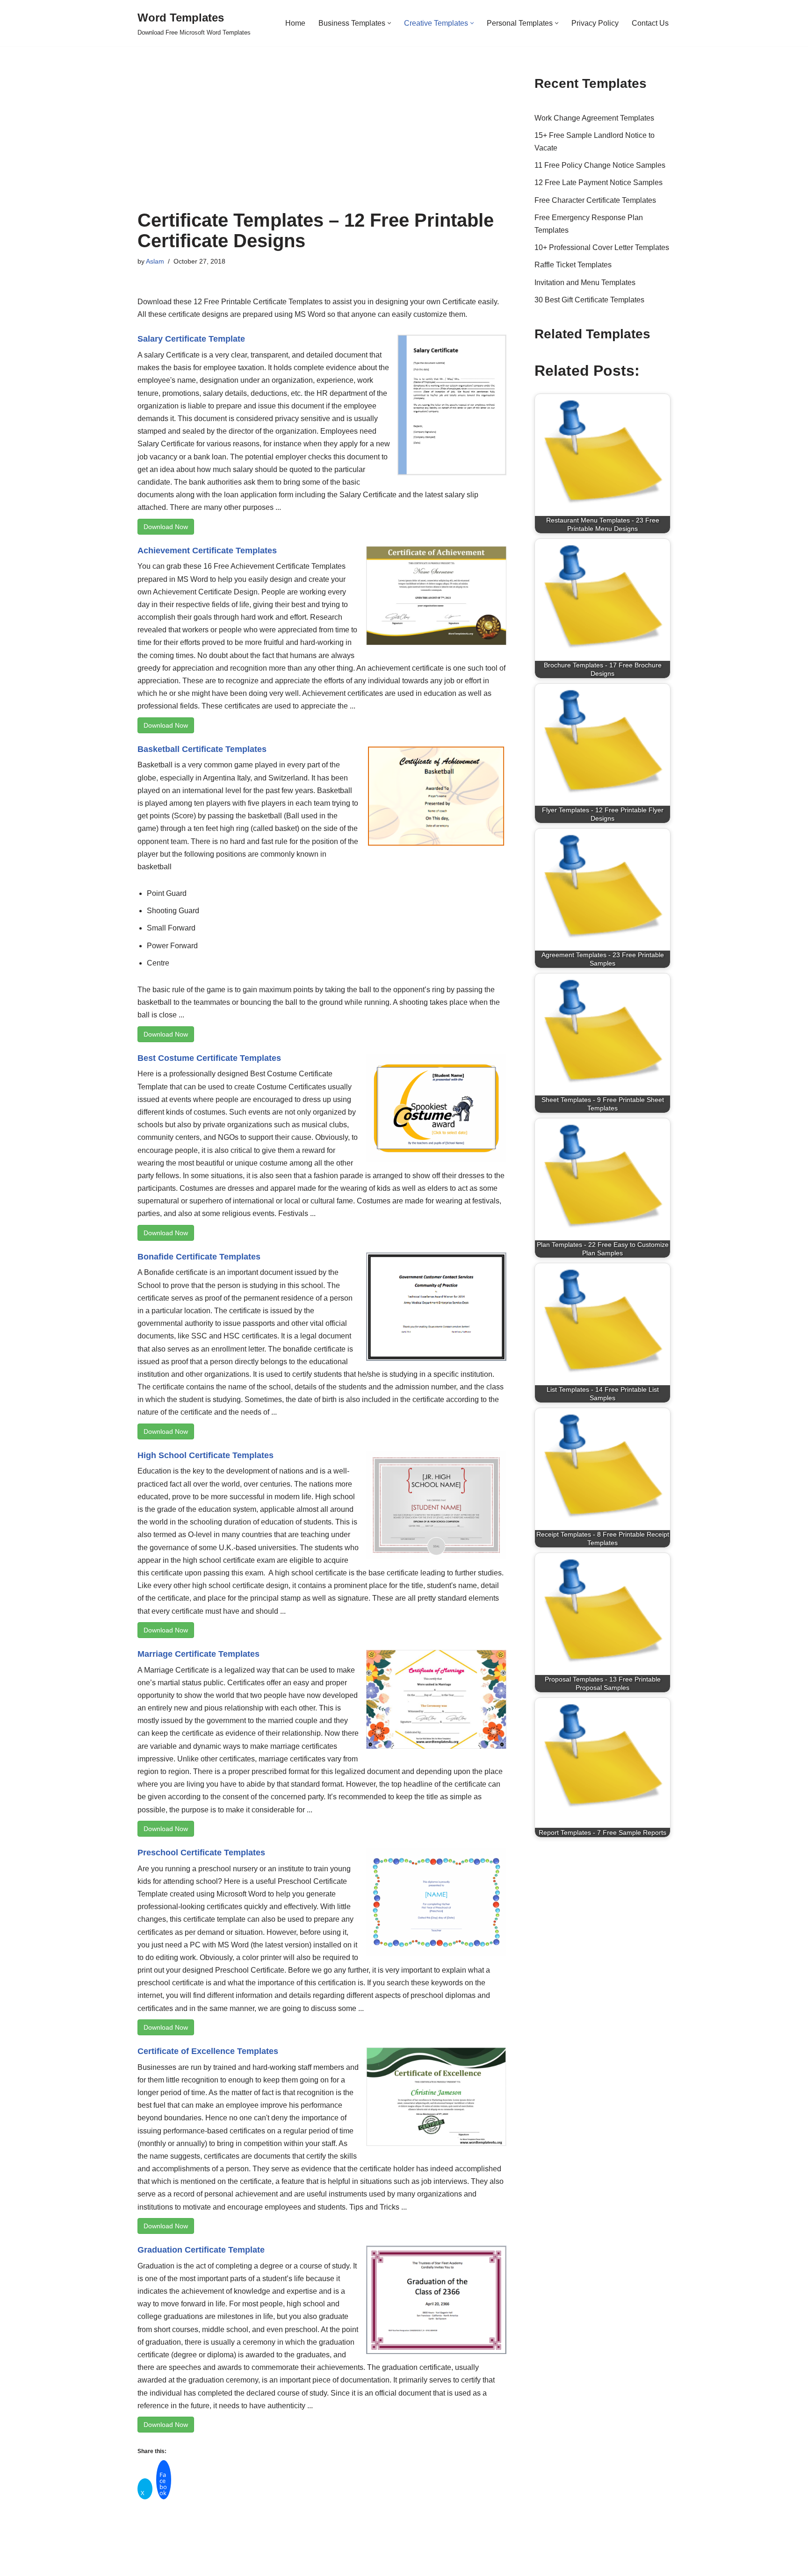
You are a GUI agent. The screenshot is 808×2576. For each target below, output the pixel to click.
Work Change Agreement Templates (594, 118)
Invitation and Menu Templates (585, 283)
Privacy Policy (595, 23)
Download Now (166, 527)
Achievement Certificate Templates (207, 551)
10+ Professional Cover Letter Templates (602, 247)
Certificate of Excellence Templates (208, 2051)
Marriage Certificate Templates (198, 1654)
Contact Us (650, 23)
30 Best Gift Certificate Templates (589, 300)
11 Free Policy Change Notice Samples (600, 165)
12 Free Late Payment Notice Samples (599, 182)
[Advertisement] (322, 140)
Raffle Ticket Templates (573, 265)
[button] (389, 23)
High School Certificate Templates (206, 1455)
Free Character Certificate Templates (595, 200)
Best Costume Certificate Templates (209, 1058)
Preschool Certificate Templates (201, 1853)
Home (295, 23)
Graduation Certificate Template (201, 2250)
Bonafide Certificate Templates (199, 1257)
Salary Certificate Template (191, 339)
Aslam (155, 261)
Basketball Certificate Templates (202, 749)
